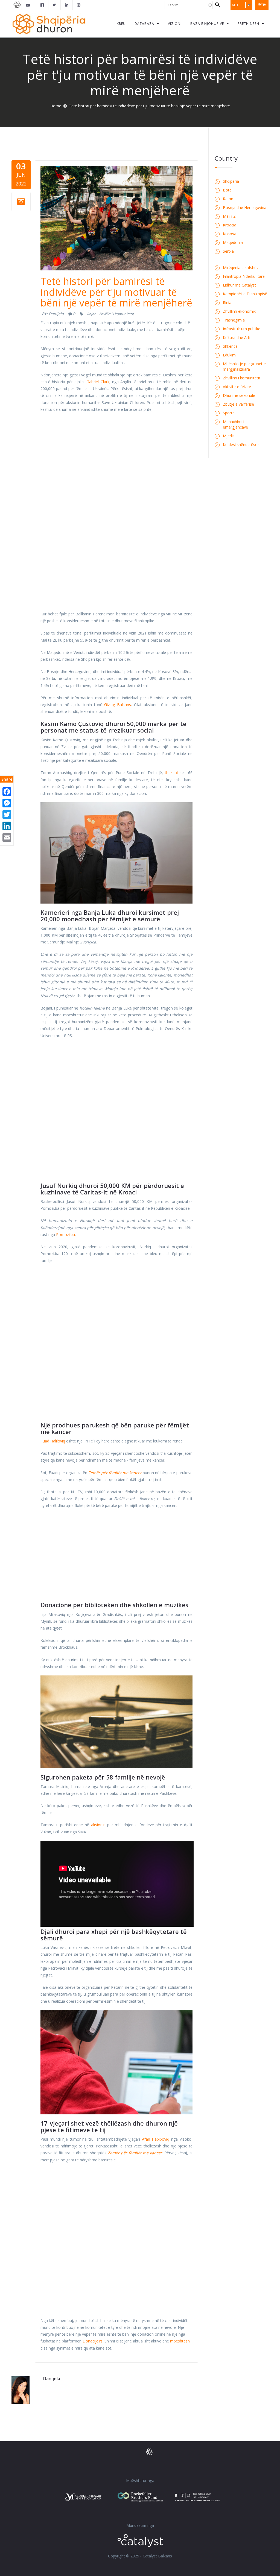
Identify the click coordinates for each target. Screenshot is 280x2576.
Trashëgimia (234, 320)
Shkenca (230, 346)
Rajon (92, 314)
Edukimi (230, 355)
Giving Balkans (118, 705)
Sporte (229, 413)
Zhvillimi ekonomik (239, 311)
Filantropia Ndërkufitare (244, 276)
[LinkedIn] (7, 825)
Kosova (230, 234)
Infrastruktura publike (242, 329)
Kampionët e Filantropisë (245, 294)
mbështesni (180, 2341)
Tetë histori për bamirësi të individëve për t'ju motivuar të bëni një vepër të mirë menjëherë (116, 292)
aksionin (98, 1825)
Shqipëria (231, 181)
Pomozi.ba (65, 1234)
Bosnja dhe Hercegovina (245, 207)
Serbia (228, 251)
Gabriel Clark (98, 382)
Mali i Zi (230, 216)
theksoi (171, 773)
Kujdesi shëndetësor (241, 445)
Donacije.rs (93, 2341)
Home (56, 106)
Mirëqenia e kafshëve (242, 268)
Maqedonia (233, 242)
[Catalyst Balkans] (42, 5)
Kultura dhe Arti (237, 337)
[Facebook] (7, 791)
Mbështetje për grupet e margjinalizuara (244, 366)
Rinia (227, 303)
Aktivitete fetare (237, 387)
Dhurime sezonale (239, 395)
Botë (227, 190)
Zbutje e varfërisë (238, 404)
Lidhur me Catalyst (239, 285)
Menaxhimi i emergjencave (235, 424)
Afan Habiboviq (156, 2139)
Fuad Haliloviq (53, 1441)
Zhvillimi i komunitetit (116, 314)
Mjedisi (229, 436)
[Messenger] (7, 802)
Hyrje (262, 4)
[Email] (7, 837)
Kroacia (230, 225)
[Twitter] (7, 814)
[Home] (49, 24)
